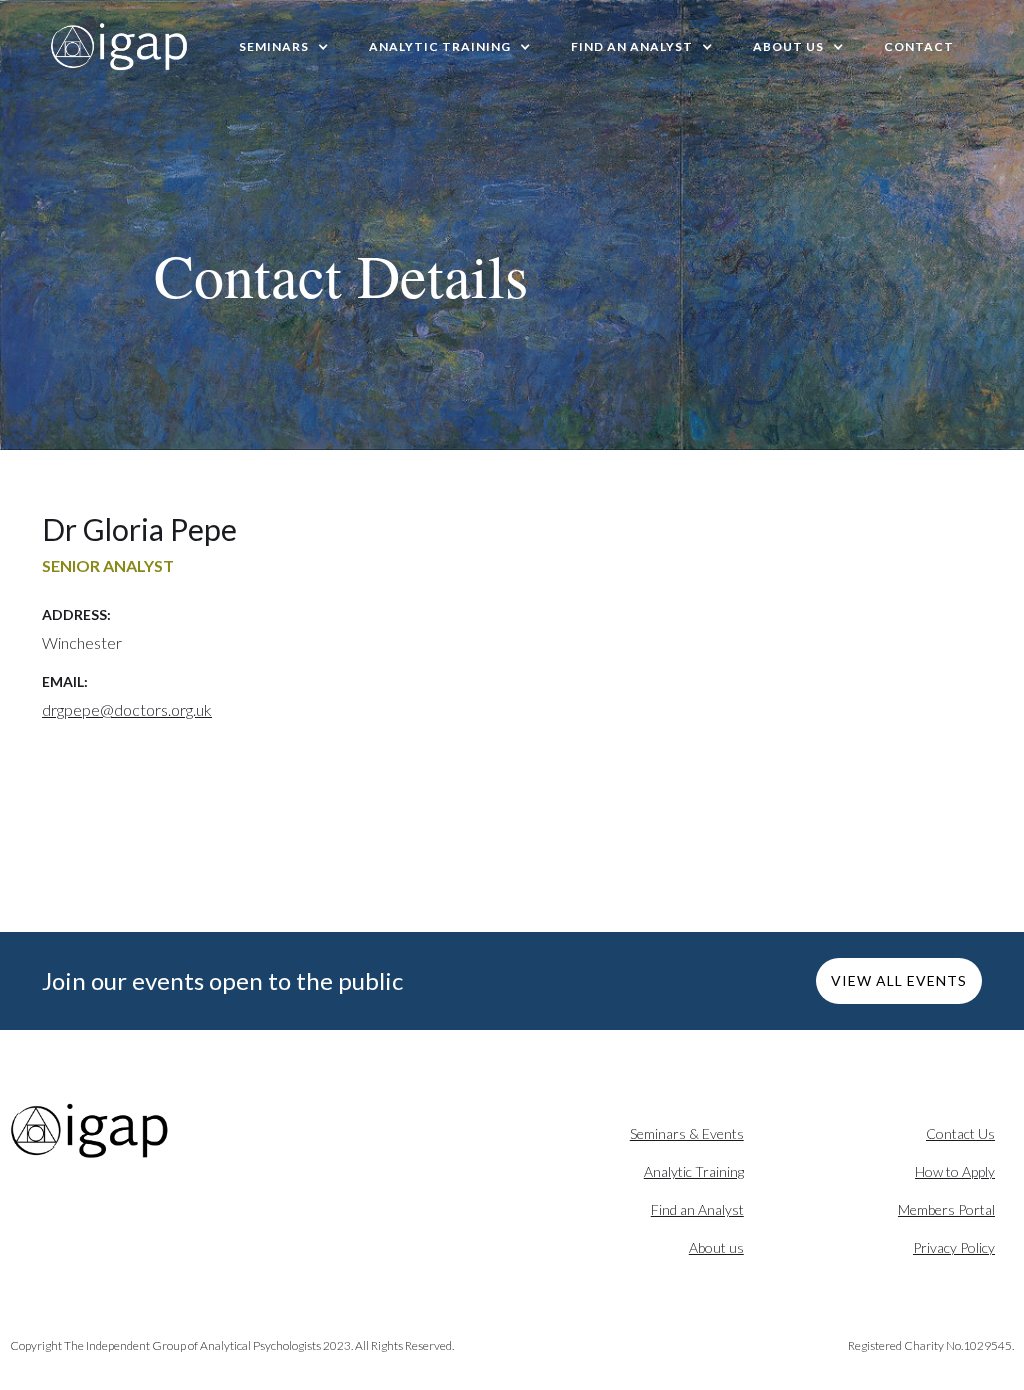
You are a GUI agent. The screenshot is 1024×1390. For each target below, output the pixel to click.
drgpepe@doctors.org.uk (127, 709)
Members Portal (946, 1209)
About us (716, 1247)
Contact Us (960, 1133)
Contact (919, 46)
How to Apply (955, 1171)
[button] (284, 47)
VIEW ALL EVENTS (899, 980)
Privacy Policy (954, 1247)
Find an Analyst (697, 1209)
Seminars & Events (687, 1133)
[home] (120, 47)
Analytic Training (694, 1171)
